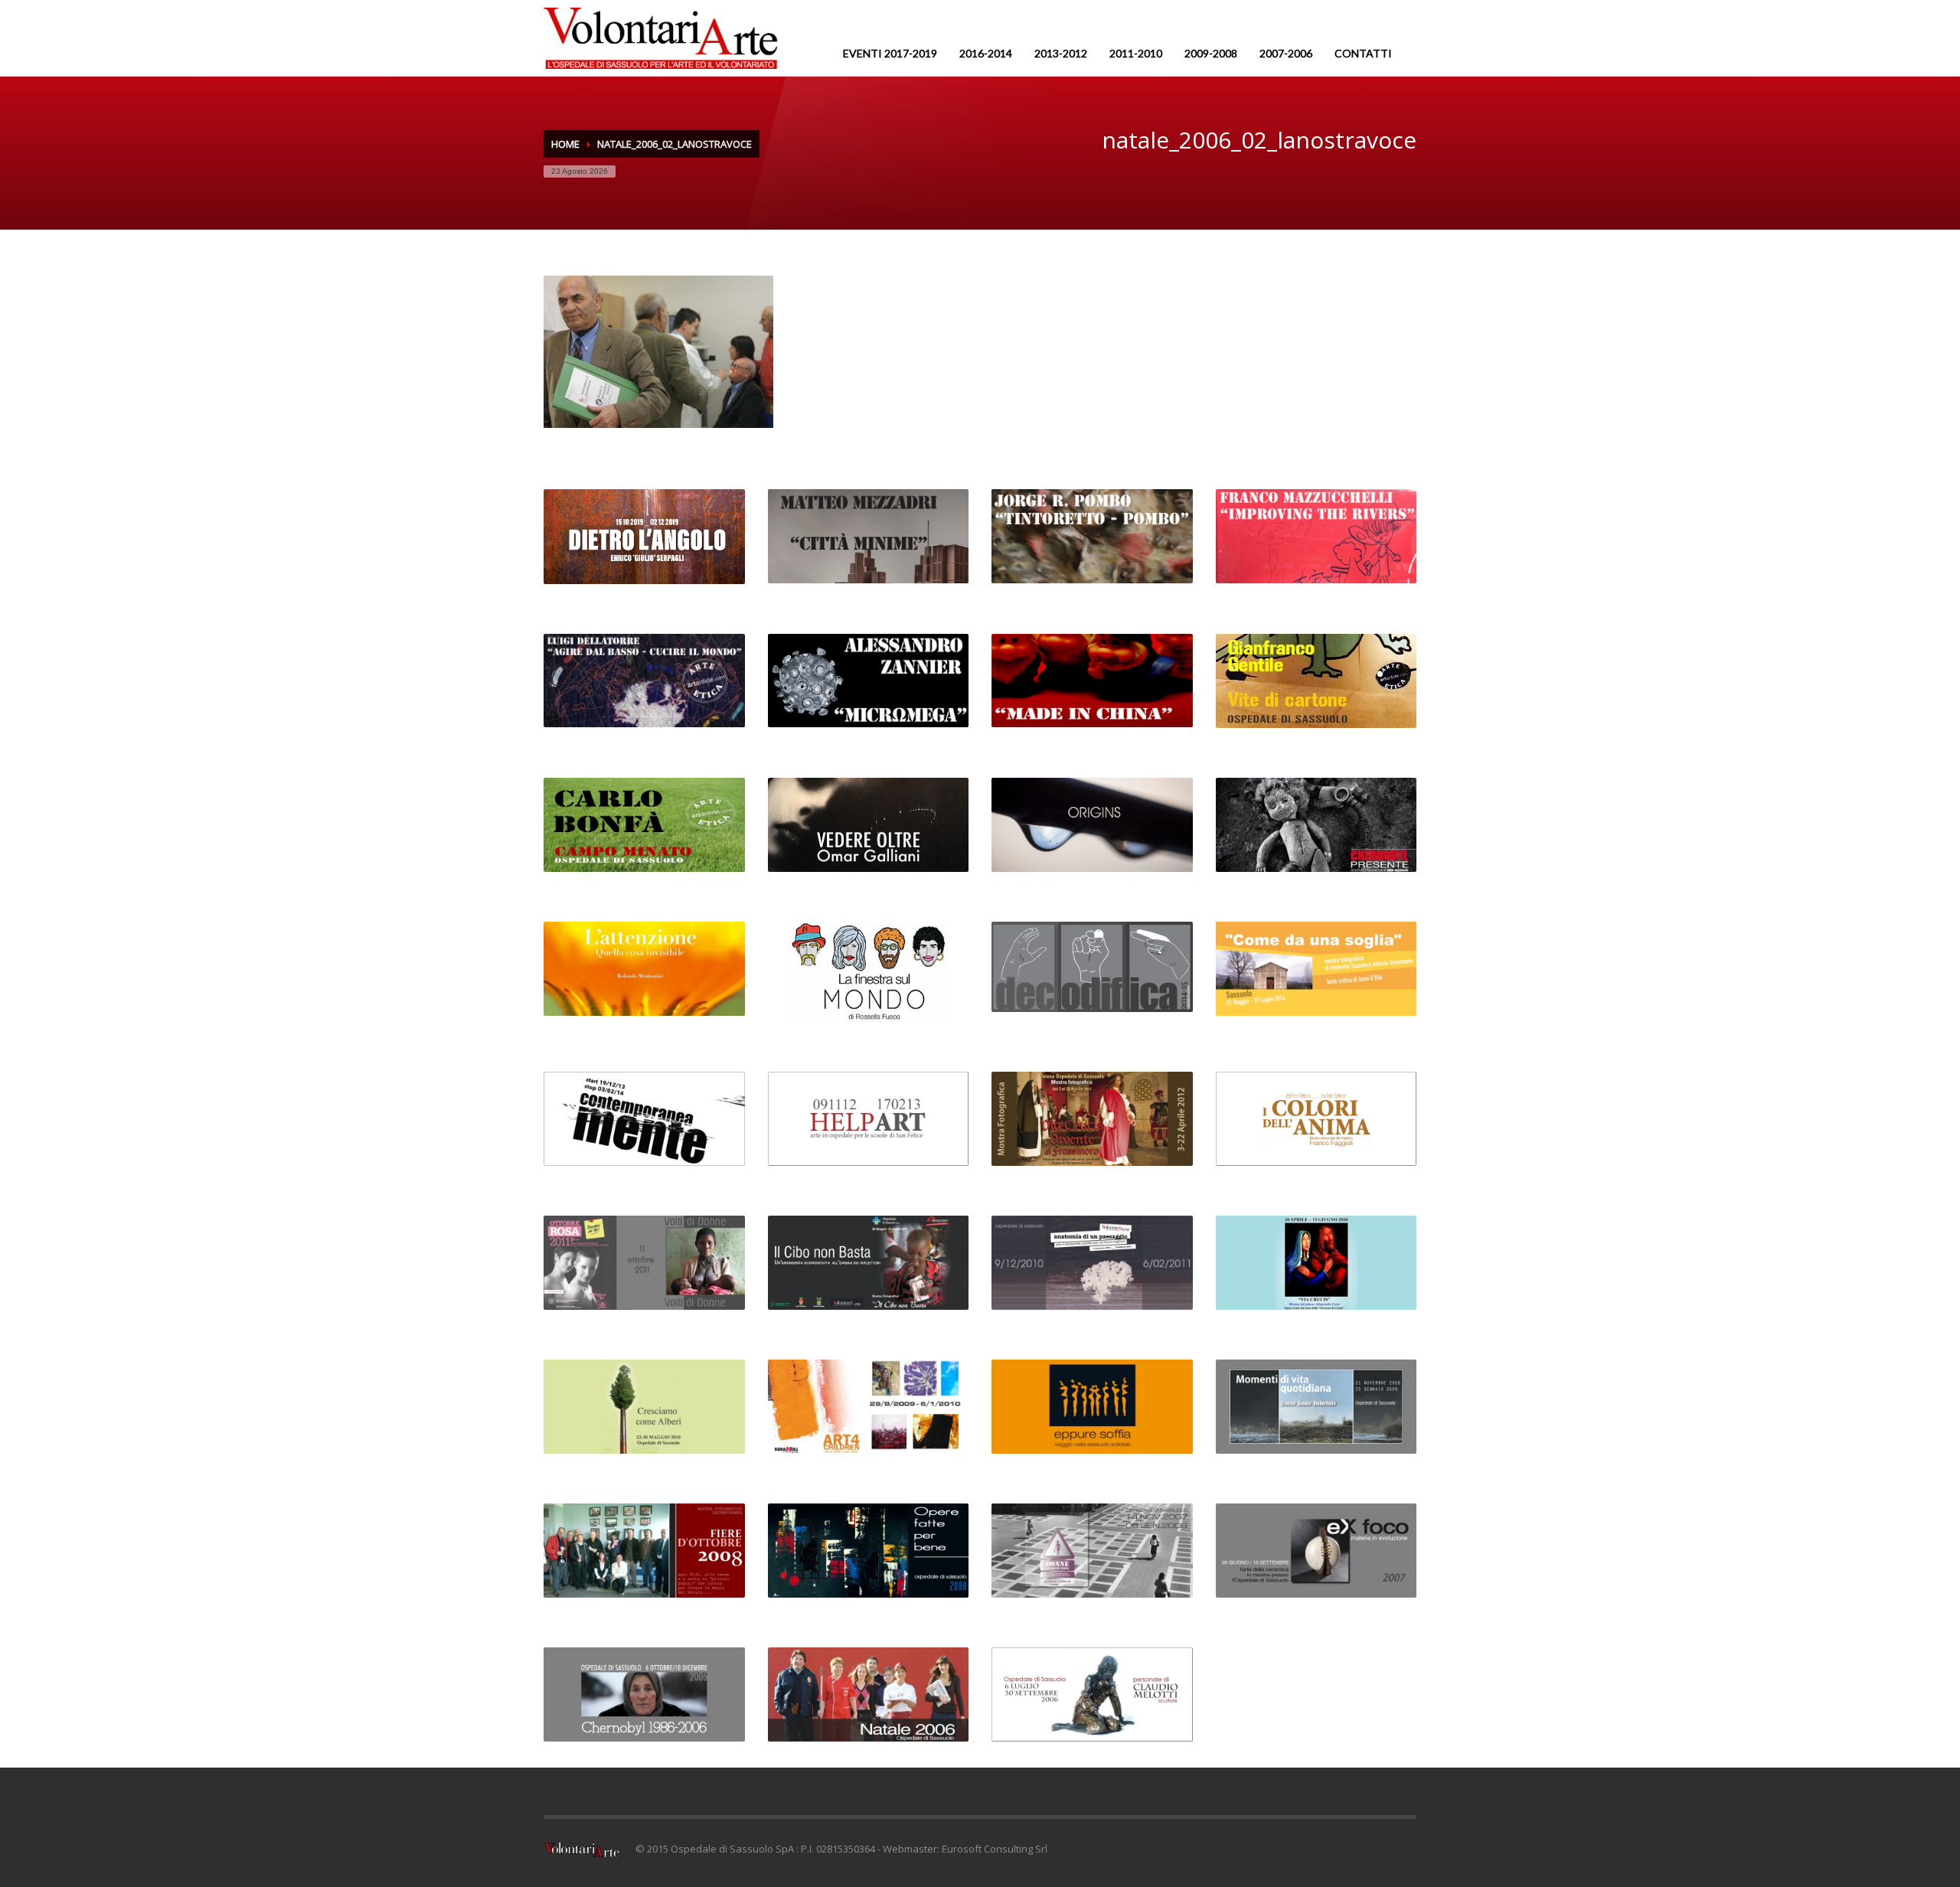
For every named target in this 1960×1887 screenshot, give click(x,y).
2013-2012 (1061, 53)
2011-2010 (1136, 53)
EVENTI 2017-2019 (890, 53)
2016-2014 (986, 53)
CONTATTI (1363, 53)
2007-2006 (1286, 53)
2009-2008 (1211, 53)
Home (565, 144)
